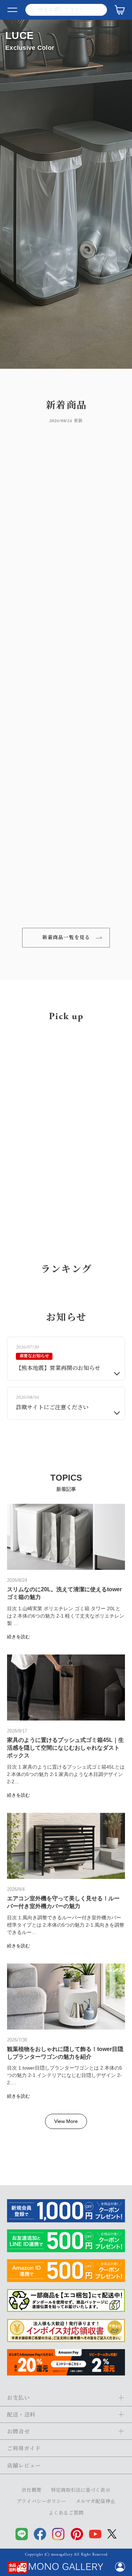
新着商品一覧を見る (66, 938)
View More (66, 2432)
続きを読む (18, 1948)
